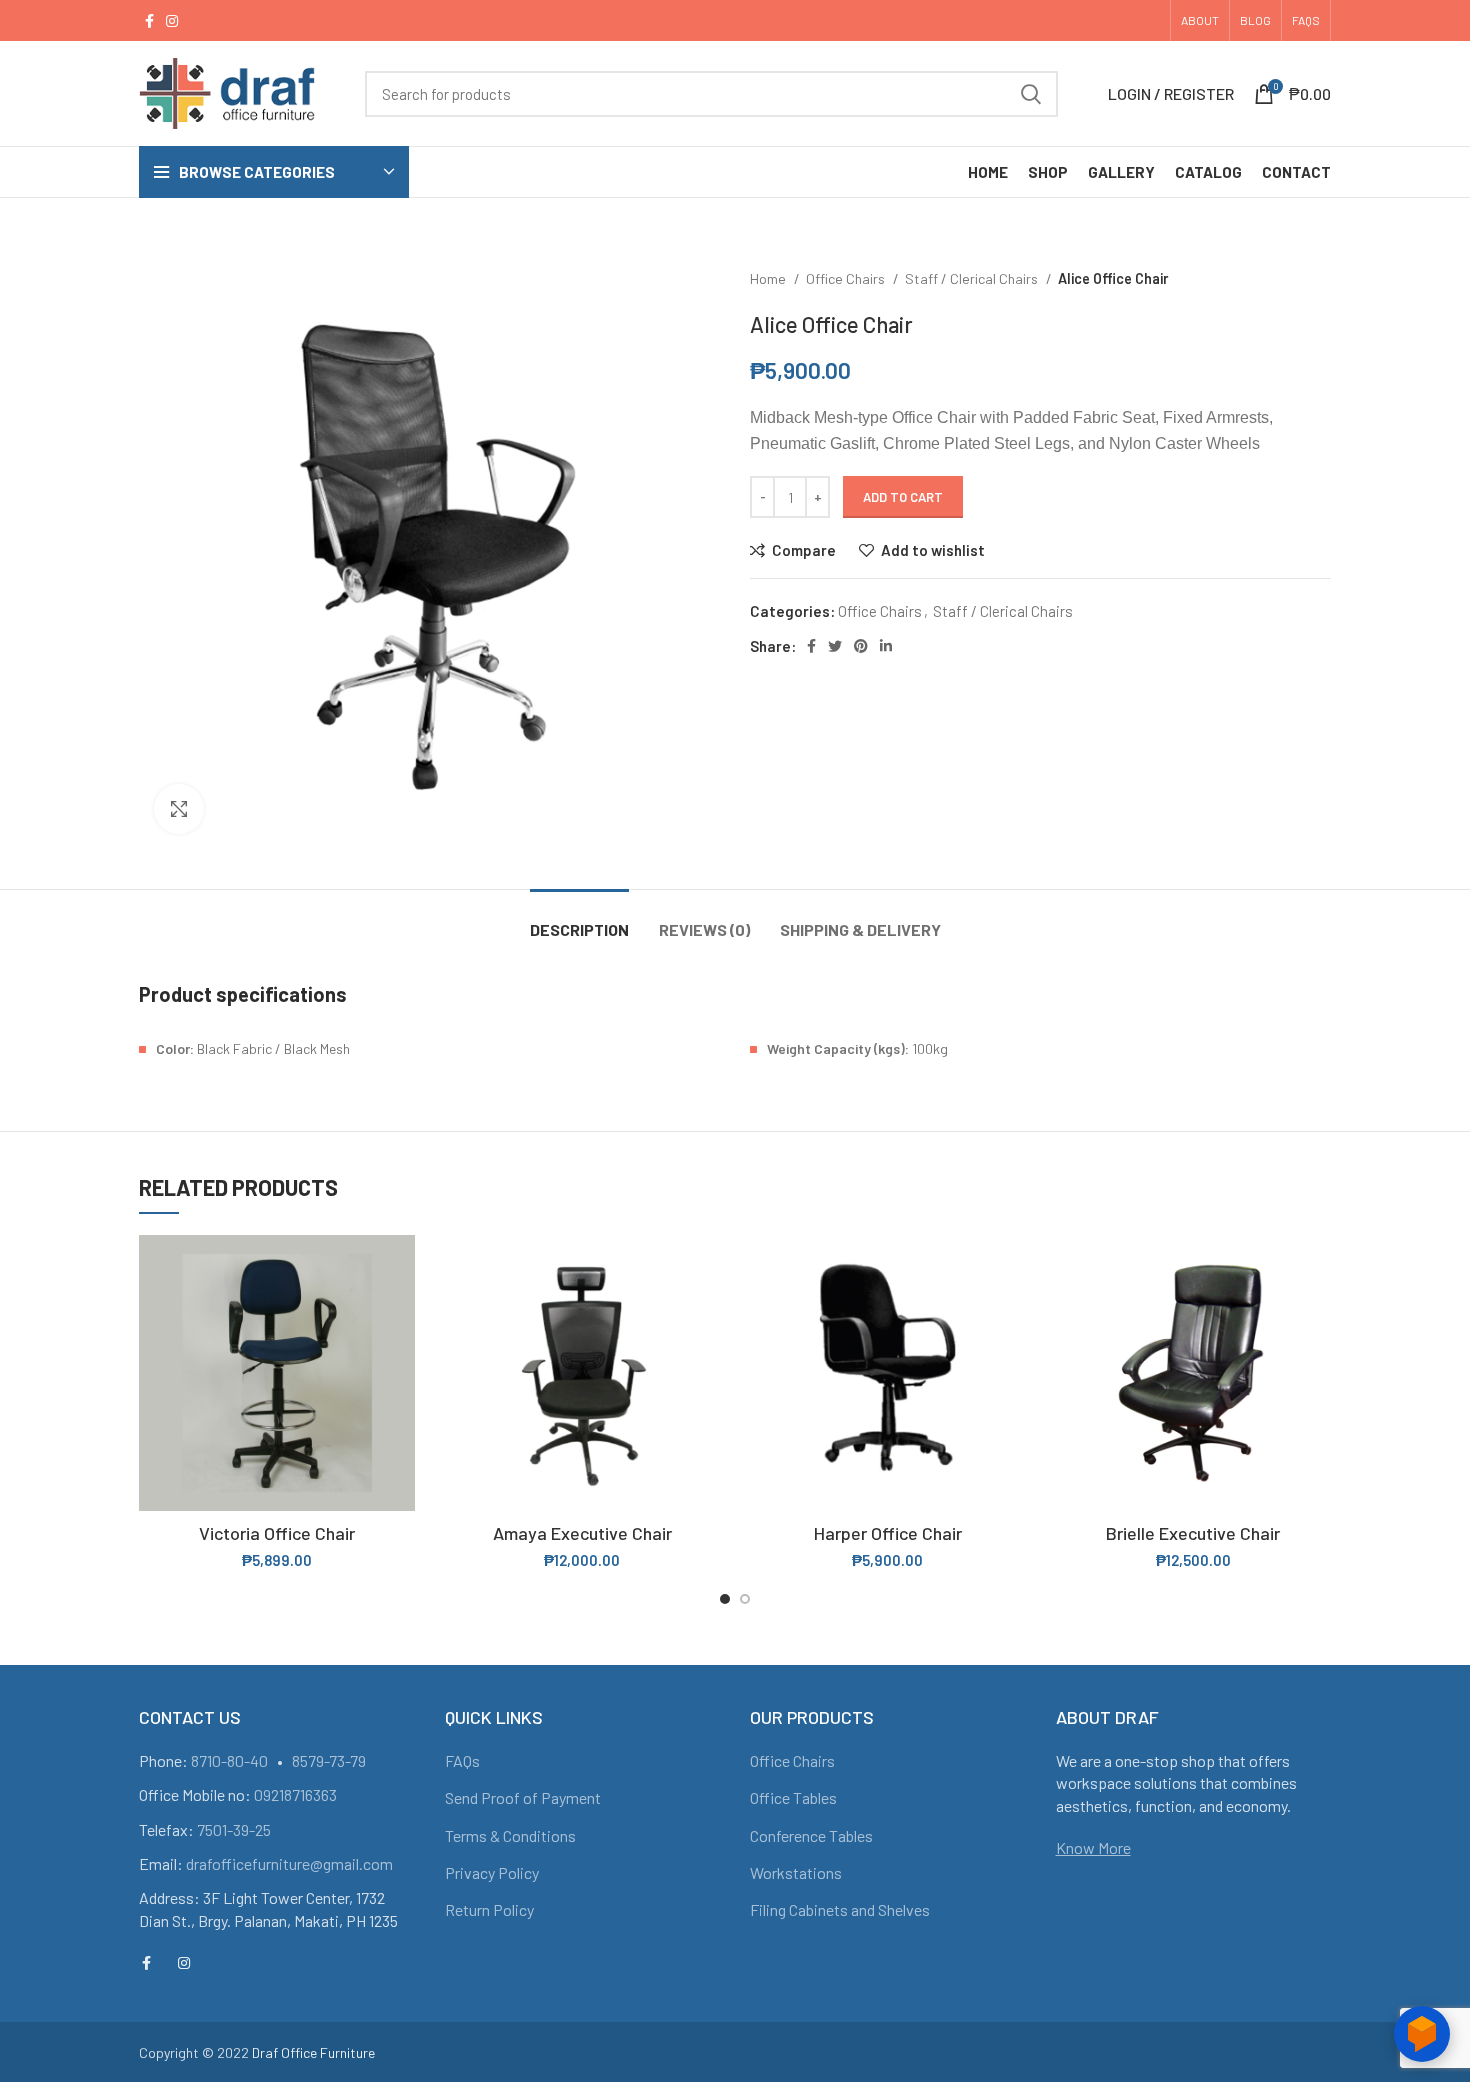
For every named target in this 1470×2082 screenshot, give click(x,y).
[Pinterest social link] (861, 646)
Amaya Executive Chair (582, 1533)
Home (769, 278)
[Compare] (400, 1267)
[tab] (579, 919)
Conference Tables (811, 1835)
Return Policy (489, 1909)
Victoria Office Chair (277, 1533)
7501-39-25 (234, 1829)
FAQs (462, 1760)
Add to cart (903, 497)
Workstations (796, 1872)
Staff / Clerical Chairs (973, 278)
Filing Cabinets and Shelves (840, 1909)
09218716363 (295, 1794)
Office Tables (793, 1797)
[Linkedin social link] (886, 646)
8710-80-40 (229, 1760)
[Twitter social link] (835, 646)
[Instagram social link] (172, 21)
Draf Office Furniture (313, 2052)
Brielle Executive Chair (1193, 1533)
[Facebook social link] (149, 21)
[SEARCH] (1031, 94)
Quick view (400, 1312)
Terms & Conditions (510, 1835)
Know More (1093, 1847)
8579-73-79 (329, 1760)
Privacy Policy (492, 1872)
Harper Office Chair (888, 1533)
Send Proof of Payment (523, 1797)
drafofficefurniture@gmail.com (289, 1863)
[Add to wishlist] (400, 1357)
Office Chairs (847, 278)
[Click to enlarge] (179, 809)
